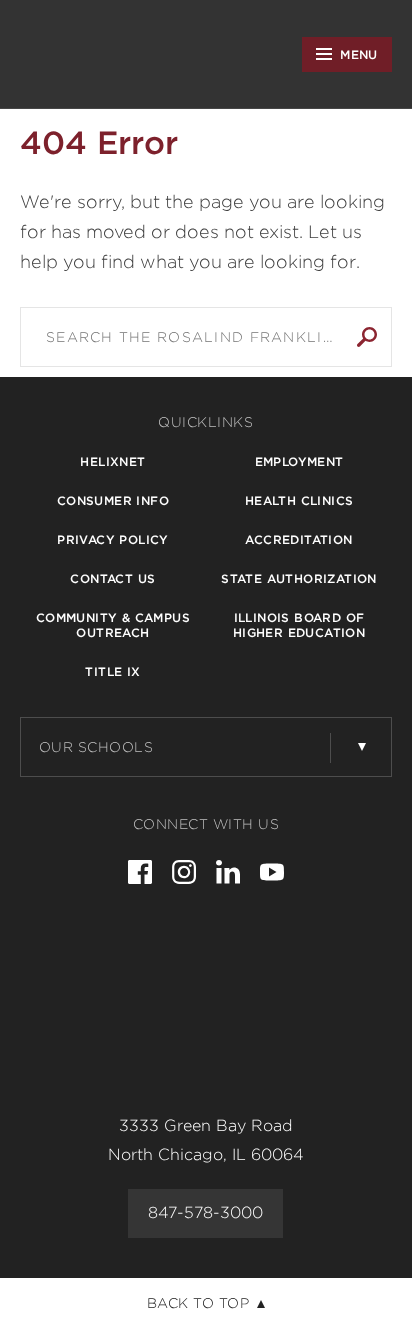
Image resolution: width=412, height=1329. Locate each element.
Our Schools (96, 747)
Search (367, 337)
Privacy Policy (113, 539)
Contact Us (112, 578)
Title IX (112, 671)
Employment (299, 461)
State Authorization (299, 578)
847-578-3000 (205, 1212)
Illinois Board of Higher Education (299, 625)
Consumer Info (113, 500)
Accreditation (298, 539)
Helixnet (112, 461)
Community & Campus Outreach (113, 625)
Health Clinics (299, 500)
